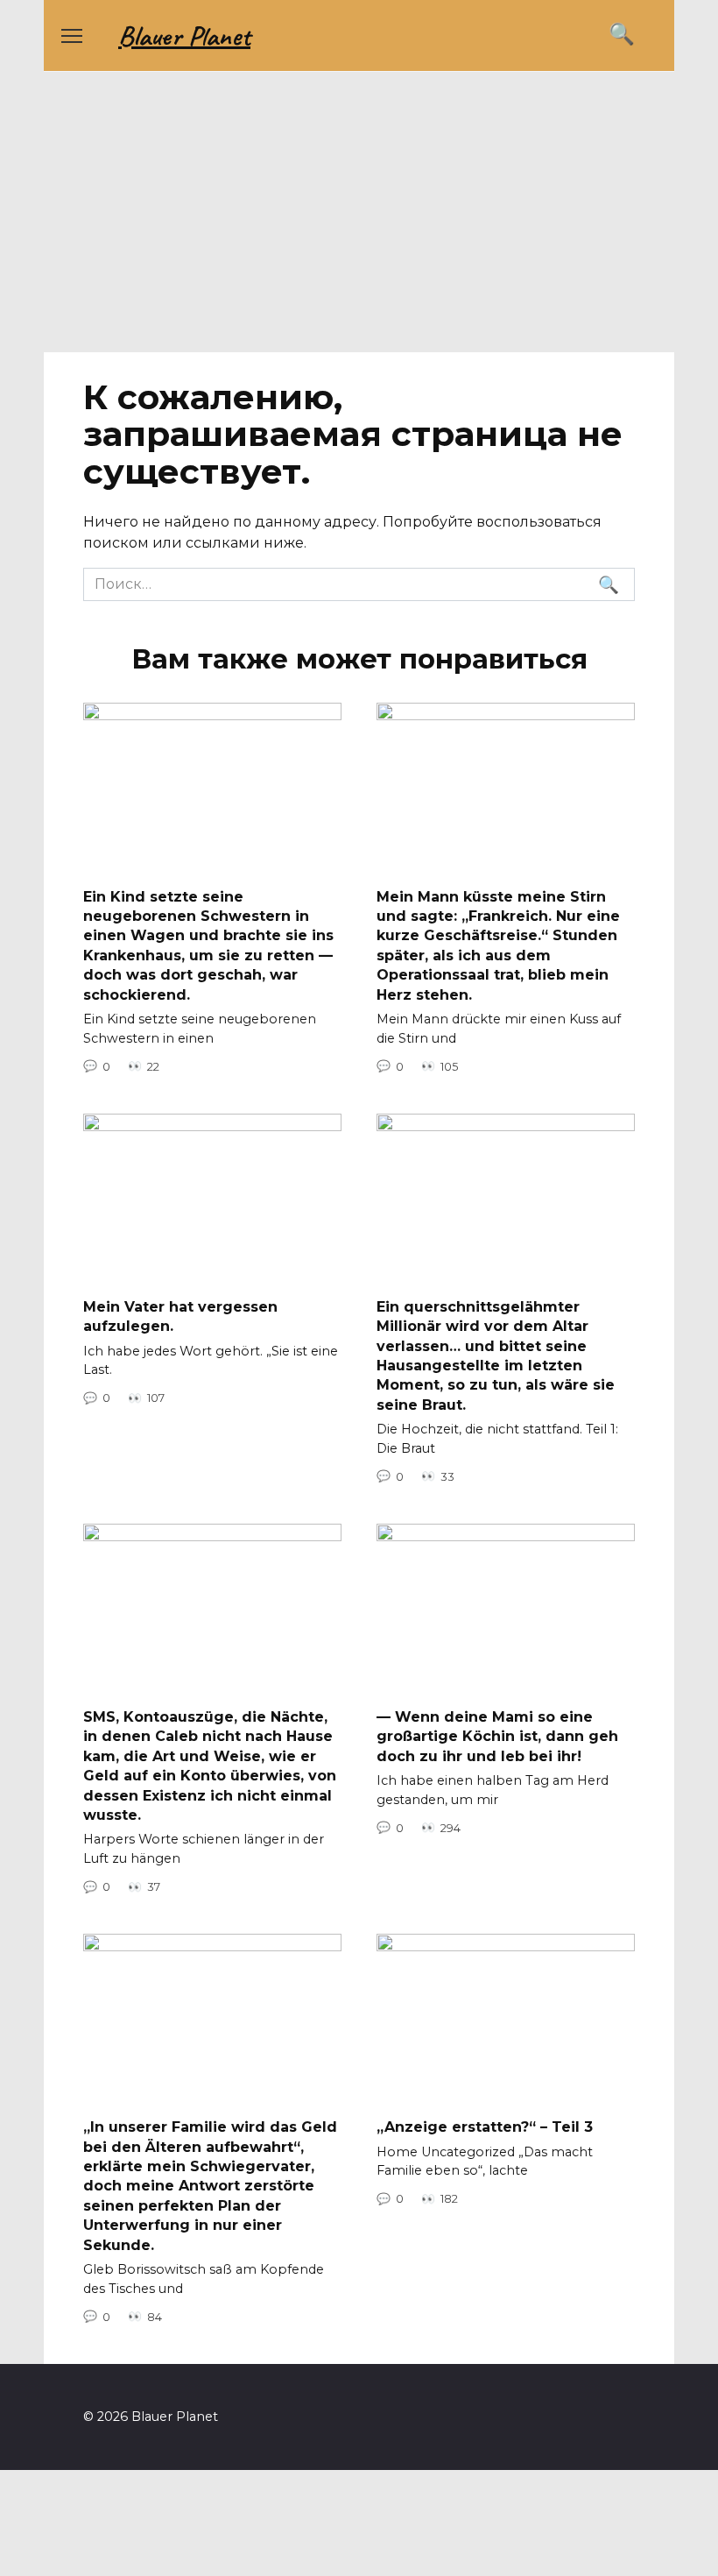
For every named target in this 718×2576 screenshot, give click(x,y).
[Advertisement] (359, 221)
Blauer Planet (184, 35)
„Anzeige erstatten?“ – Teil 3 (485, 2127)
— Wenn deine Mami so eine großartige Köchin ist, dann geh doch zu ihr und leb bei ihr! (497, 1737)
